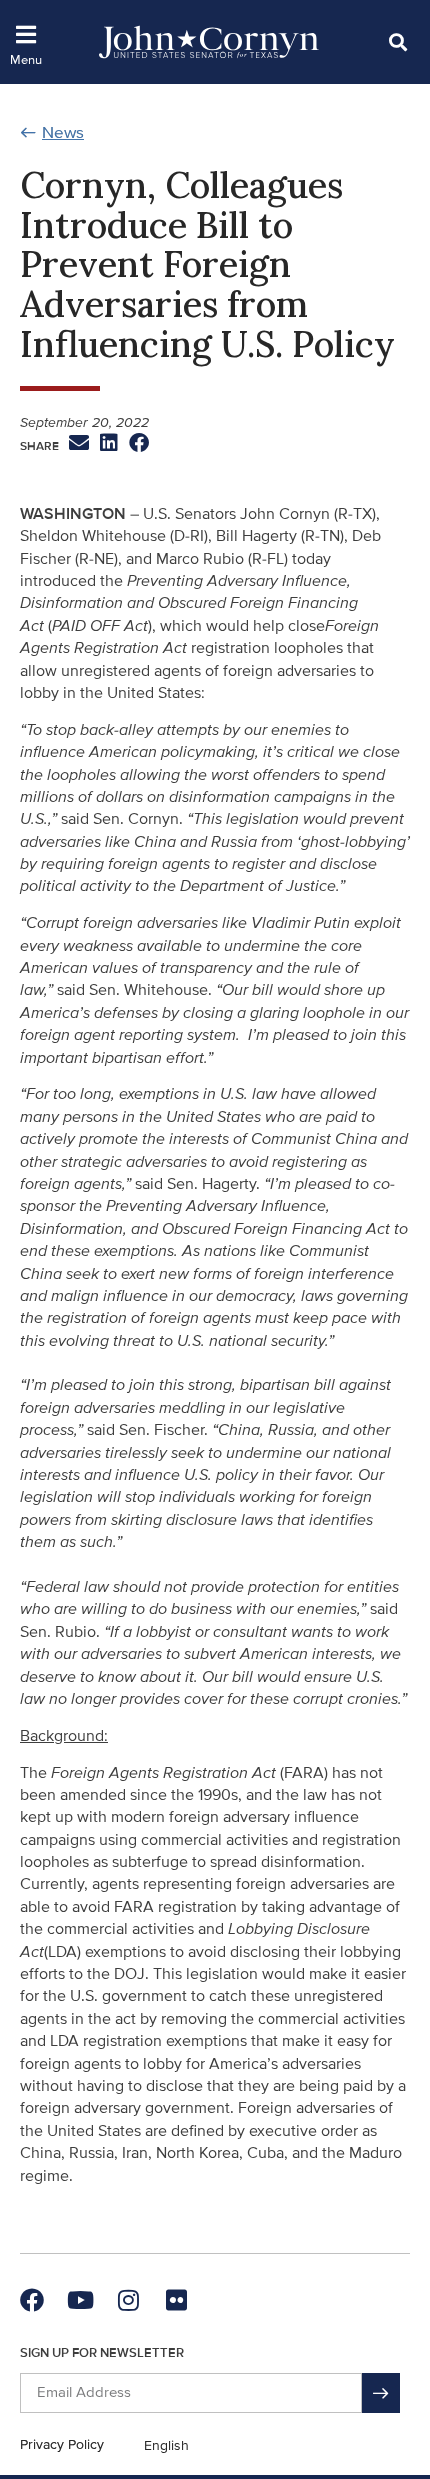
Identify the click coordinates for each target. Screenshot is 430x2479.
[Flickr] (176, 2300)
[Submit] (381, 2393)
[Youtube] (80, 2300)
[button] (397, 41)
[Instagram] (128, 2300)
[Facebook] (32, 2300)
